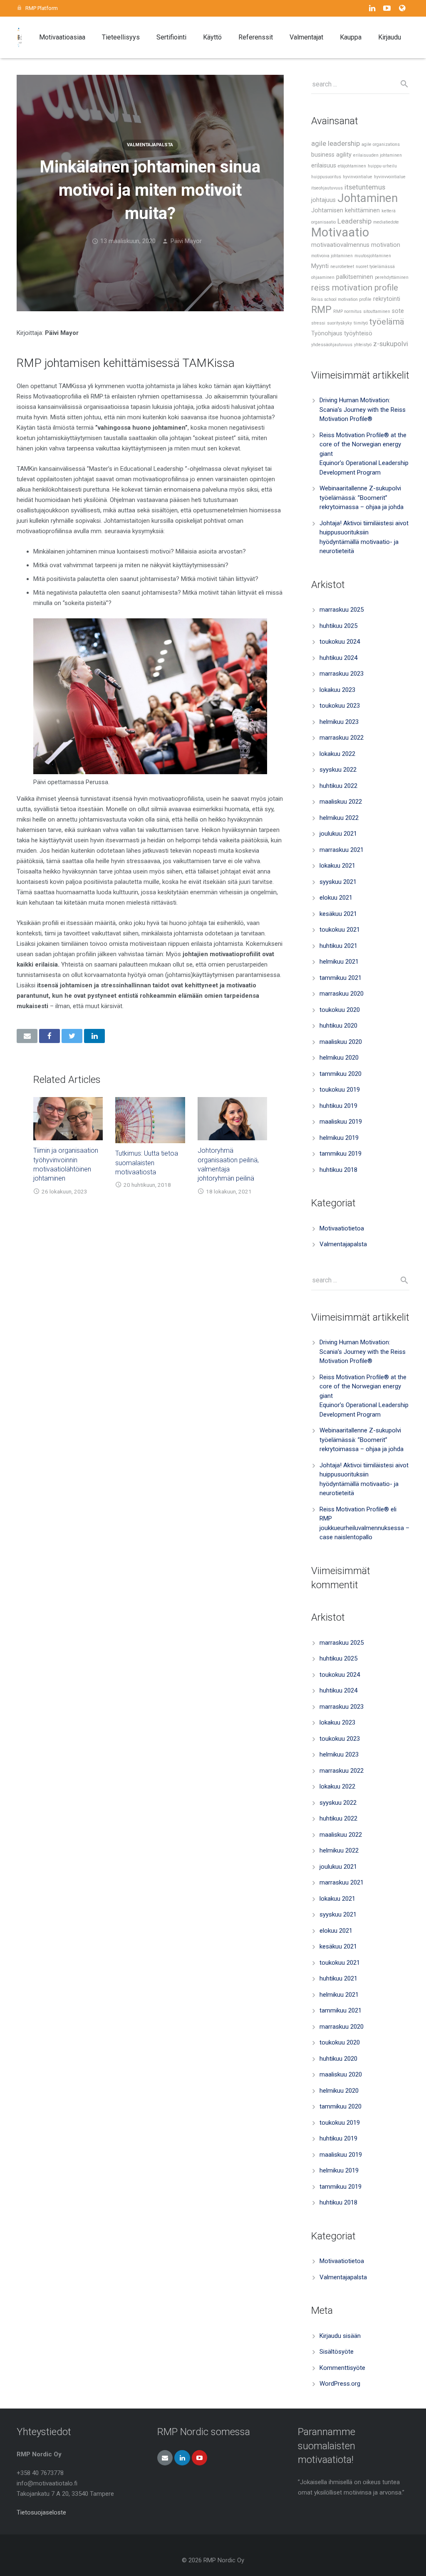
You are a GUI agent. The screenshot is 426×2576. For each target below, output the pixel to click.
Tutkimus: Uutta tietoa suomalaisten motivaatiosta (147, 1163)
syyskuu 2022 (338, 770)
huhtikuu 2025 (338, 626)
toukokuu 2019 (340, 1090)
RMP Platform (42, 8)
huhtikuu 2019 (338, 1106)
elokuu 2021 (336, 898)
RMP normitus (347, 311)
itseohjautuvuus (327, 188)
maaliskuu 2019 (341, 1122)
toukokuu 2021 (340, 930)
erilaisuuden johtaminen (378, 155)
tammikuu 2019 (341, 1154)
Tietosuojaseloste (41, 2512)
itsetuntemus (365, 187)
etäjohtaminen (352, 166)
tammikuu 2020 (341, 1074)
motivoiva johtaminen (332, 256)
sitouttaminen (377, 311)
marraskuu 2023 (342, 674)
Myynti (320, 266)
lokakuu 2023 (337, 690)
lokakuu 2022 (337, 754)
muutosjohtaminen (373, 256)
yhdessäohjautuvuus (332, 345)
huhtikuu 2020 (338, 1026)
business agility (331, 155)
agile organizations (381, 144)
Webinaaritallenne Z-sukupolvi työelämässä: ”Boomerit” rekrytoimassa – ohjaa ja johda (362, 498)
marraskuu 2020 (342, 994)
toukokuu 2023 (340, 706)
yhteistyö (363, 345)
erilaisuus (324, 166)
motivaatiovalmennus (340, 245)
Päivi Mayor (186, 241)
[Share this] (50, 1036)
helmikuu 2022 (339, 818)
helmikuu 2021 (339, 962)
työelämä (387, 322)
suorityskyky (339, 323)
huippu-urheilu (382, 166)
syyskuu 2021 (338, 882)
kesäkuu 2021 (338, 914)
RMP (321, 310)
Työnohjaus (327, 333)
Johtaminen (368, 198)
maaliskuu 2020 (341, 1042)
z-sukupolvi (391, 344)
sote (398, 311)
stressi (318, 323)
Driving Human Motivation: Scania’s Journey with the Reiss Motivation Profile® (363, 410)
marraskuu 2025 (342, 610)
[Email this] (27, 1036)
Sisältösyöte (337, 2352)
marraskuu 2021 (342, 850)
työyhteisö (358, 333)
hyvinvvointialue (390, 177)
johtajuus (323, 200)
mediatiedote (386, 222)
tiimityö (361, 323)
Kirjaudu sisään (340, 2336)
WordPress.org (340, 2384)
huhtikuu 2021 (338, 946)
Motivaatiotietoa (342, 1228)
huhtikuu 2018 (338, 1170)
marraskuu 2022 (342, 738)
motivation (386, 245)
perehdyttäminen (392, 277)
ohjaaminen (323, 277)
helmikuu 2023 (339, 722)
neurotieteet (342, 267)
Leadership (354, 221)
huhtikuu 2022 (338, 786)
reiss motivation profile (355, 288)
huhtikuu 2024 (338, 658)
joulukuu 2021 (338, 834)
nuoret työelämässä (375, 267)
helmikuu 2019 (339, 1138)
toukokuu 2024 (340, 642)
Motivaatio (340, 232)
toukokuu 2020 (340, 1010)
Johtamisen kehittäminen (346, 210)
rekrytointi (387, 299)
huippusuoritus (326, 177)
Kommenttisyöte (342, 2368)
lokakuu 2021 (337, 866)
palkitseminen (355, 277)
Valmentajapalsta (150, 145)
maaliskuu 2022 (341, 802)
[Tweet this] (72, 1036)
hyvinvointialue (358, 177)
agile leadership (336, 143)
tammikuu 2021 (341, 978)
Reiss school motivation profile (341, 299)
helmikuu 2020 (339, 1058)
